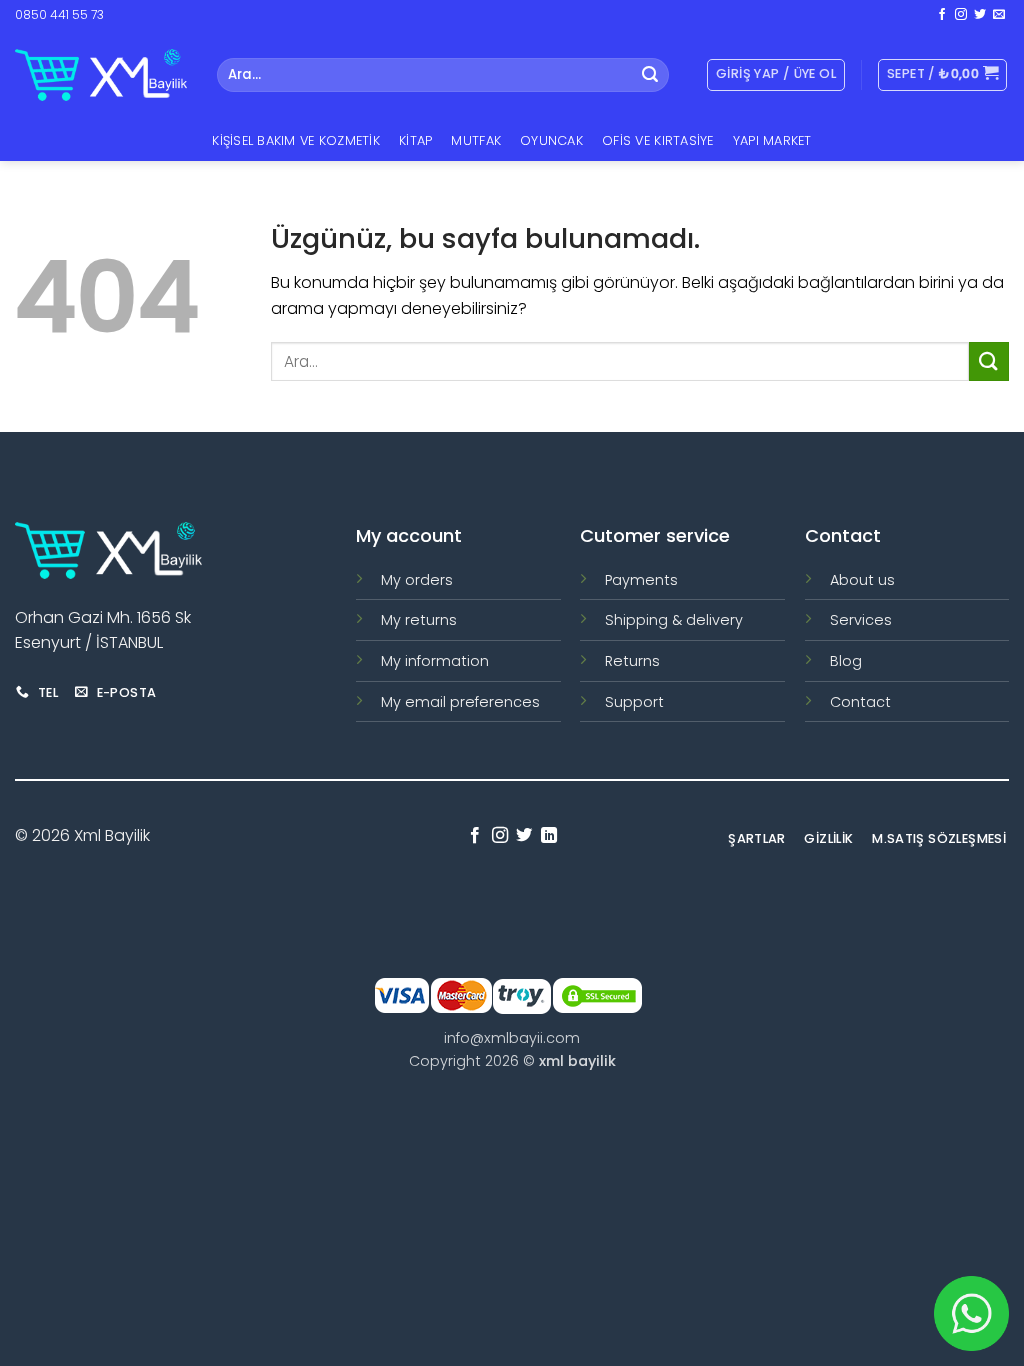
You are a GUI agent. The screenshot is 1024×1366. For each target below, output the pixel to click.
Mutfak (476, 140)
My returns (419, 620)
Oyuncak (551, 140)
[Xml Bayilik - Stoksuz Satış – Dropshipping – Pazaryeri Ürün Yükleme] (101, 75)
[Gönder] (650, 75)
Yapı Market (772, 140)
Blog (846, 661)
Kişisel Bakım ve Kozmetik (295, 140)
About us (862, 580)
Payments (641, 580)
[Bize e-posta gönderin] (999, 15)
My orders (417, 580)
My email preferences (460, 702)
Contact (860, 702)
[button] (942, 75)
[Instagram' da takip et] (961, 15)
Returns (632, 661)
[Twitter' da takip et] (980, 15)
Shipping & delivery (674, 620)
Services (861, 620)
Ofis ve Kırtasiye (657, 140)
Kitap (415, 140)
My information (435, 661)
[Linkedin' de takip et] (549, 836)
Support (634, 702)
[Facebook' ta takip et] (942, 15)
